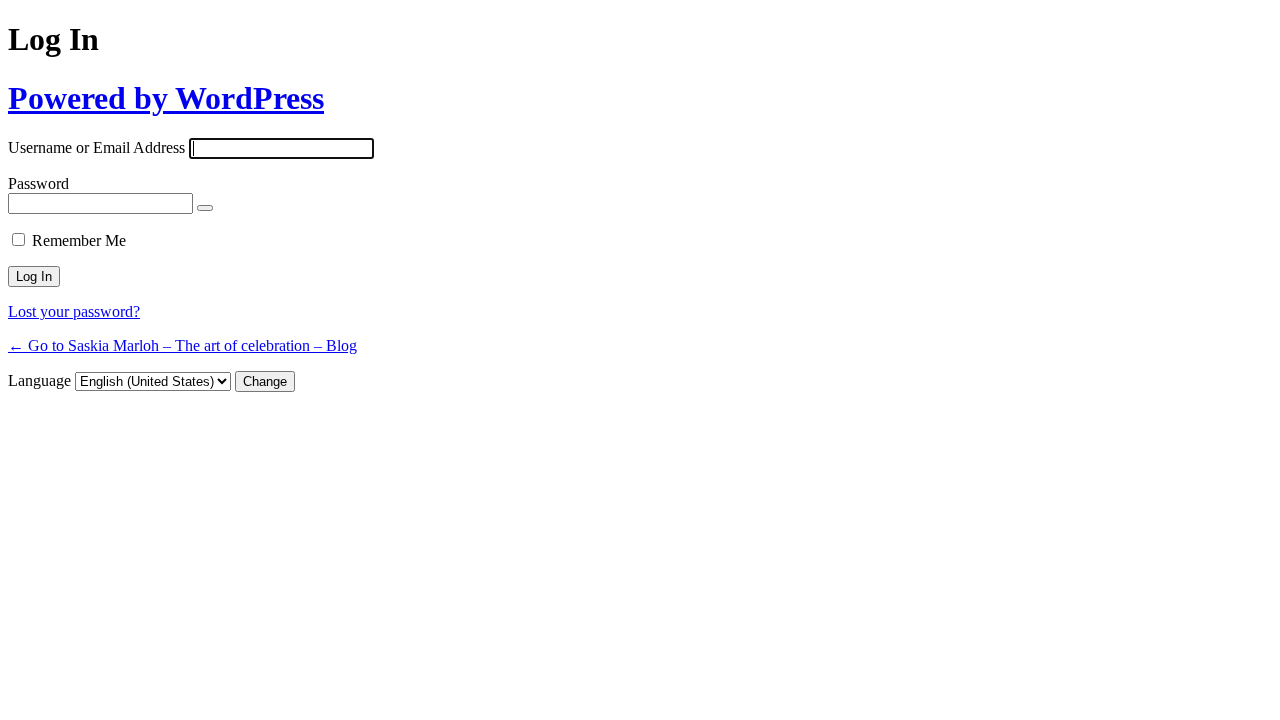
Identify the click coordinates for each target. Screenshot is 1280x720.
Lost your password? (74, 311)
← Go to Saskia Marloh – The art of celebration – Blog (182, 345)
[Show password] (205, 208)
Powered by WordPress (166, 98)
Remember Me (79, 240)
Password (38, 183)
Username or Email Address (96, 147)
